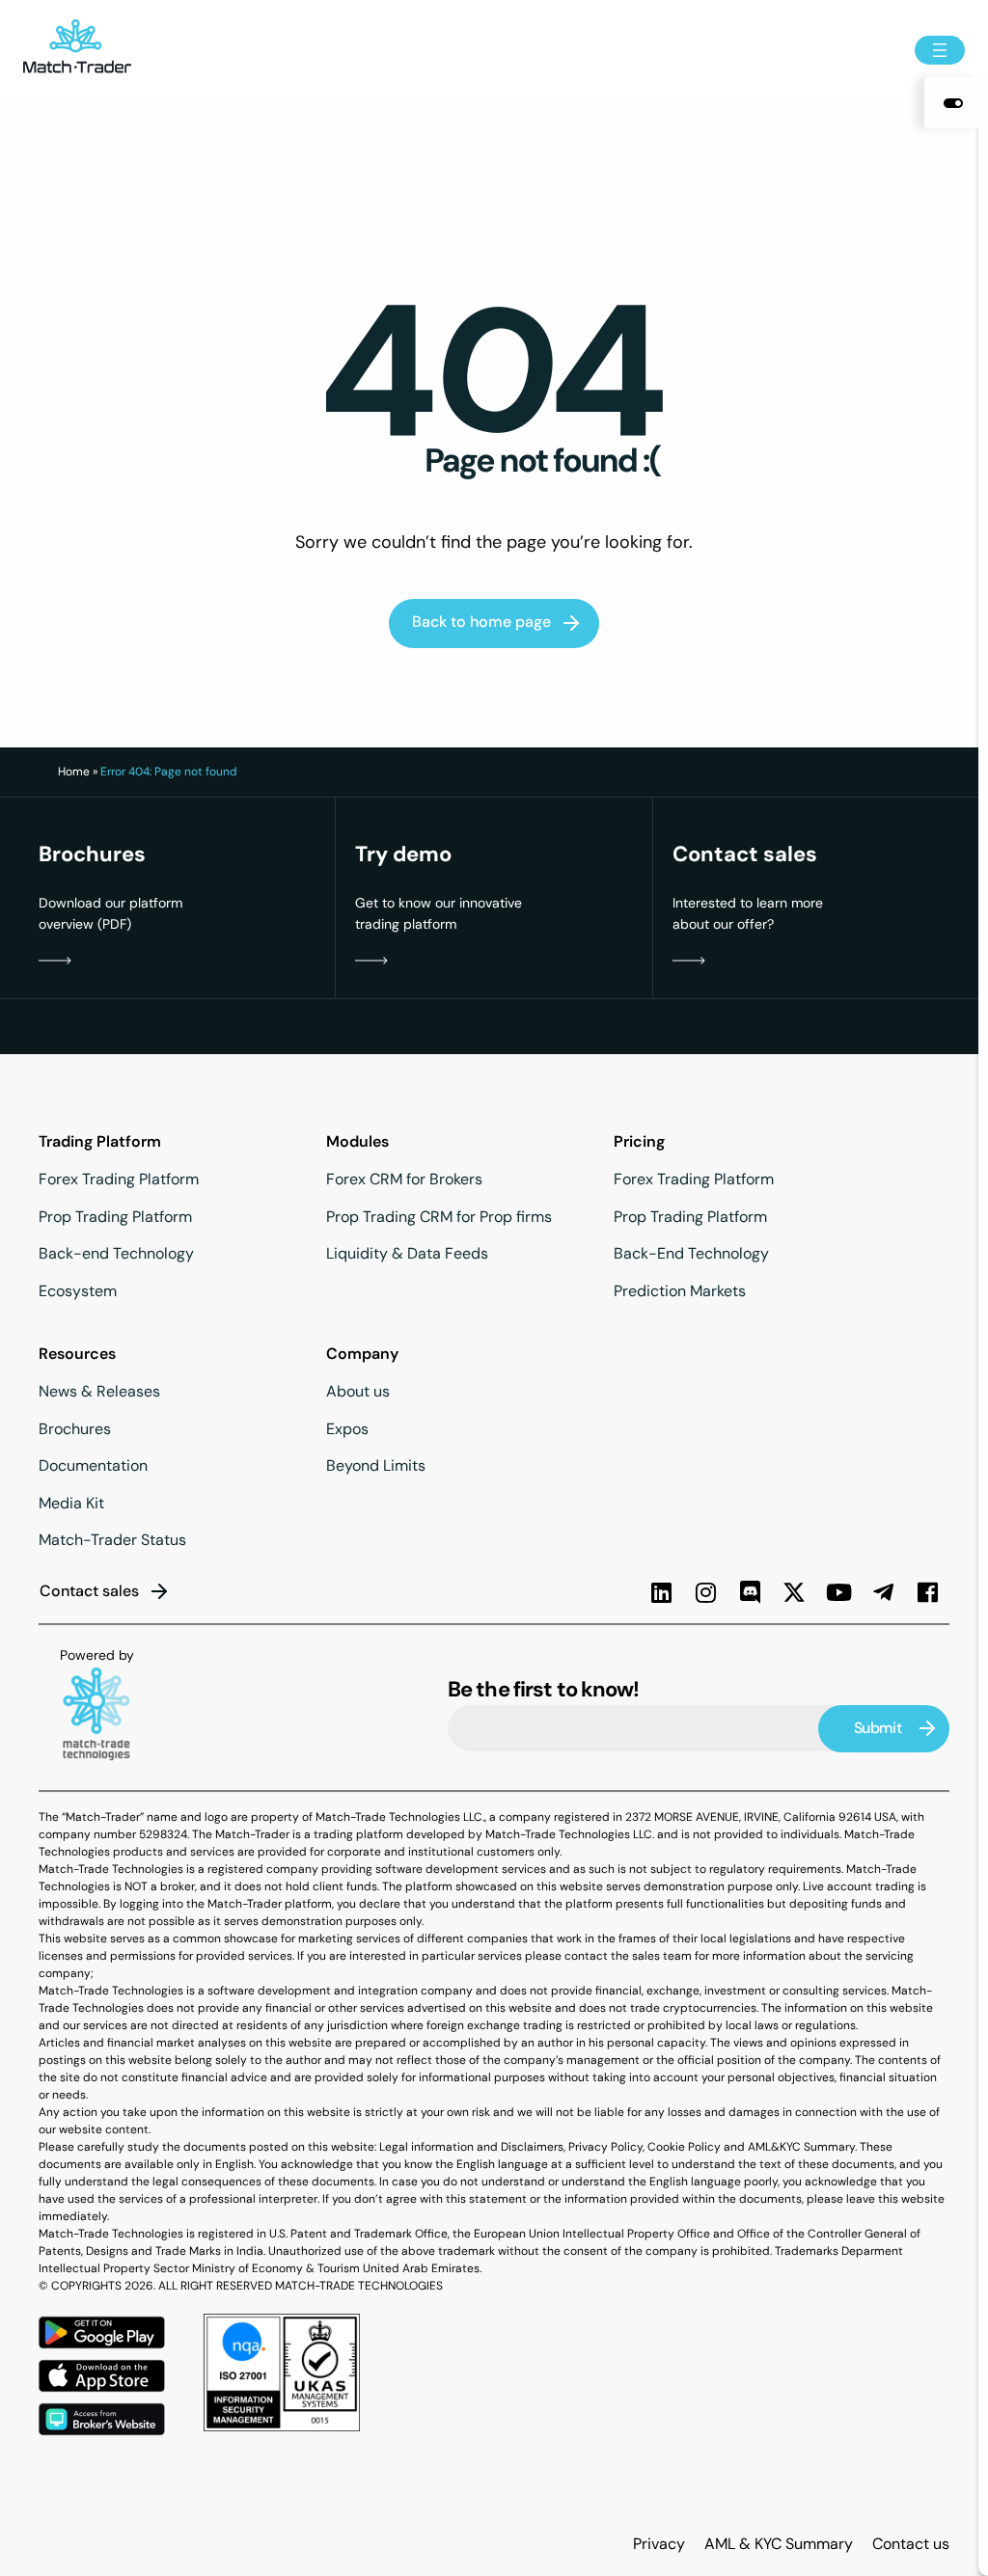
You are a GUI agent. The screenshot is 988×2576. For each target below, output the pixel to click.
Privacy (659, 2544)
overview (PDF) (85, 924)
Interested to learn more (748, 903)
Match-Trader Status (112, 1540)
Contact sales (89, 1591)
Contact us (911, 2544)
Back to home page (481, 622)
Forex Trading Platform (119, 1179)
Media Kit (71, 1503)
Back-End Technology (691, 1253)
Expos (347, 1429)
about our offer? (723, 924)
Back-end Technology (116, 1253)
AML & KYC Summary (779, 2544)
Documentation (93, 1465)
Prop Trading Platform (115, 1217)
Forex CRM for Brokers (404, 1179)
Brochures (75, 1429)
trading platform (406, 924)
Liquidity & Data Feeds (407, 1253)
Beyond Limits (376, 1465)
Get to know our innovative (439, 903)
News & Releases (99, 1391)
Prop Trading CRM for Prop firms (439, 1217)
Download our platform (110, 903)
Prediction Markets (680, 1291)
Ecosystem (78, 1291)
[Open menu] (940, 50)
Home (74, 772)
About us (358, 1391)
